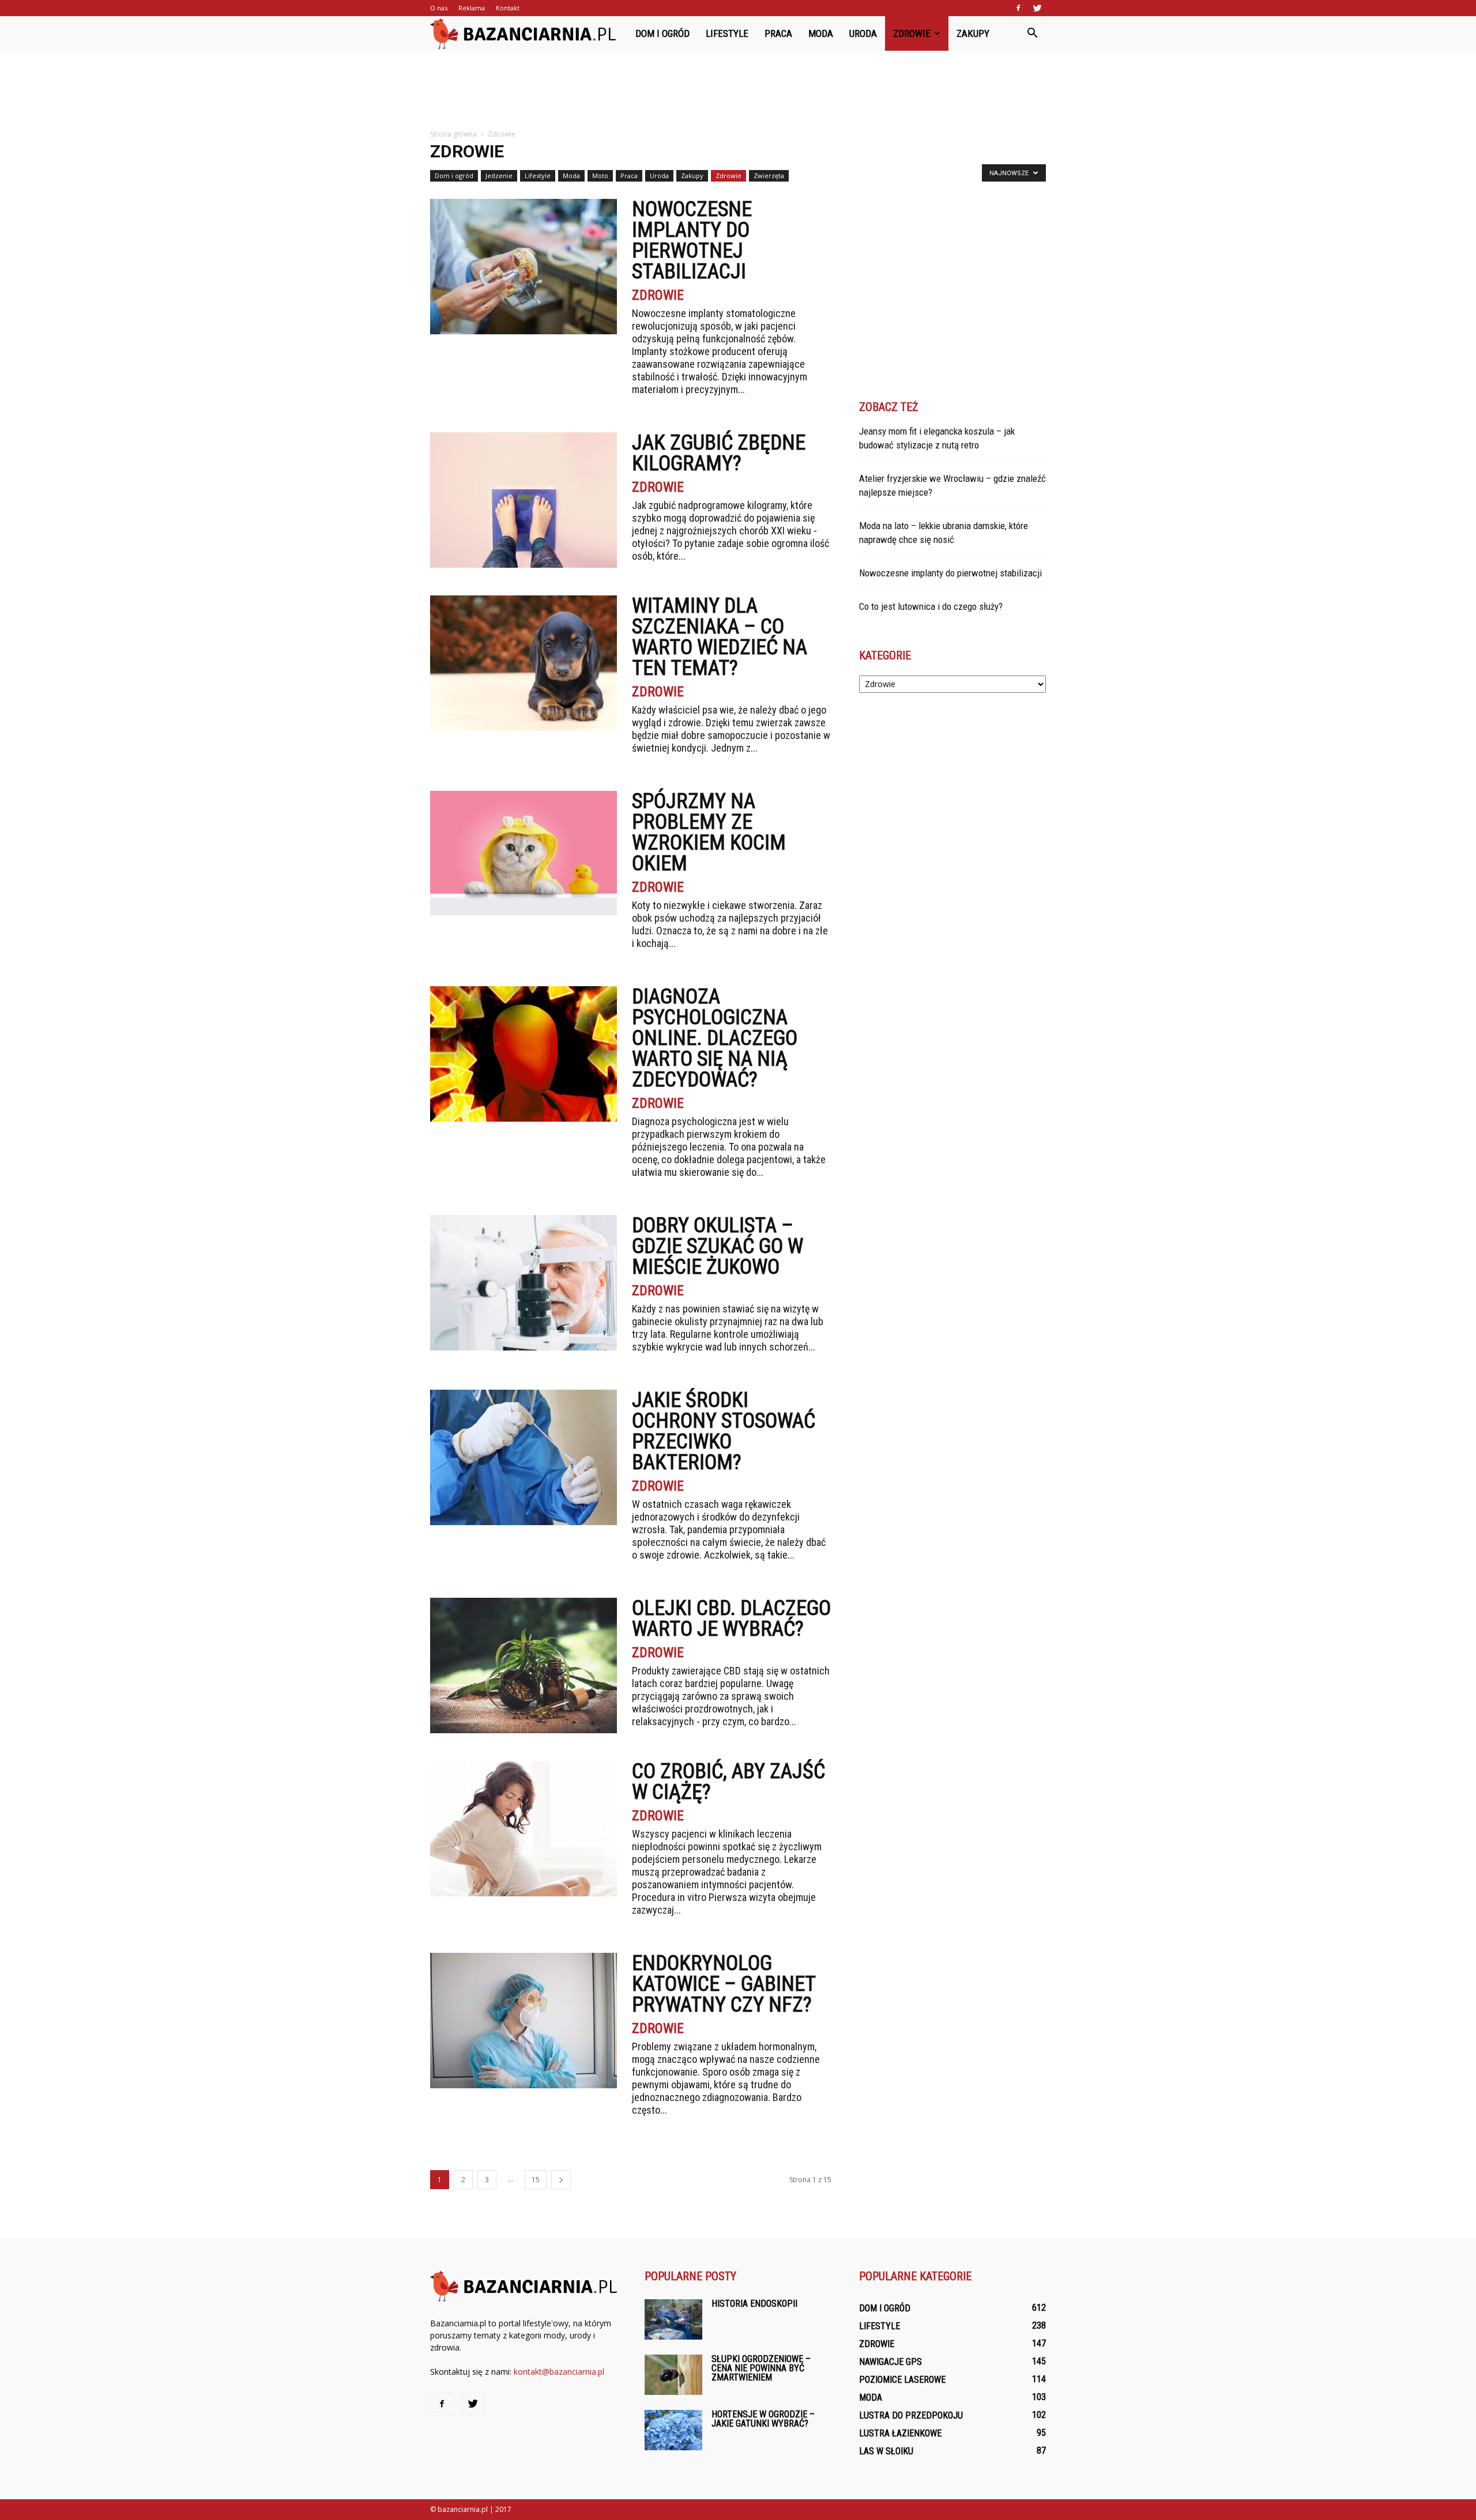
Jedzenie (499, 176)
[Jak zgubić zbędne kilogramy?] (524, 500)
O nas (439, 8)
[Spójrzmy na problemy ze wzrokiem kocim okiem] (524, 853)
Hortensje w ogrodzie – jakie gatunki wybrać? (763, 2419)
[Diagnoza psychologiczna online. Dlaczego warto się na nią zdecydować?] (524, 1054)
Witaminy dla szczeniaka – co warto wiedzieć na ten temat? (720, 637)
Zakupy (973, 33)
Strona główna (453, 134)
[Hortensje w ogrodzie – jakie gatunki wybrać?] (673, 2430)
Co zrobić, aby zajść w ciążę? (728, 1782)
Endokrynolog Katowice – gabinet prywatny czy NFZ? (724, 1984)
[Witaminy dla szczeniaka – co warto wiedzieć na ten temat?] (524, 663)
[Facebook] (1018, 8)
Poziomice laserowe (902, 2380)
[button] (1032, 33)
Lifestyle (727, 33)
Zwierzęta (769, 176)
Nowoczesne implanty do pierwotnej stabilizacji (692, 240)
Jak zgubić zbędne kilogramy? (719, 453)
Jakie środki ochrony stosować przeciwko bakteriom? (724, 1431)
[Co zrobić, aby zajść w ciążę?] (524, 1829)
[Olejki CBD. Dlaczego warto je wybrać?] (524, 1665)
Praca (778, 33)
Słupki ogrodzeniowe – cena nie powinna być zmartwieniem (761, 2368)
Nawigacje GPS (891, 2362)
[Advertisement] (738, 90)
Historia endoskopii (754, 2304)
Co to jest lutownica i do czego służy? (931, 606)
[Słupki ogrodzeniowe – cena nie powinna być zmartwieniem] (673, 2375)
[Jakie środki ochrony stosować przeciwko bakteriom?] (524, 1457)
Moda (821, 33)
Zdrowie (912, 33)
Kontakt (508, 8)
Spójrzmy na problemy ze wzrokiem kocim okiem (709, 832)
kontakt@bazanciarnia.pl (559, 2372)
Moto (600, 176)
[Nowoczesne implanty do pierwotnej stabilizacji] (524, 267)
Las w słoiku (886, 2451)
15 (536, 2180)
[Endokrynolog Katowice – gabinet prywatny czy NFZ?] (524, 2021)
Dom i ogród (662, 33)
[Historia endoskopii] (673, 2319)
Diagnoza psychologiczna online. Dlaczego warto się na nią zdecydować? (715, 1038)
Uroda (863, 33)
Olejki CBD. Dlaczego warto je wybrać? (731, 1619)
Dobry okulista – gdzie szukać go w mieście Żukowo (718, 1246)
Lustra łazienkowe (900, 2433)
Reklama (472, 8)
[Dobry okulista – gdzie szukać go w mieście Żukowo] (524, 1283)
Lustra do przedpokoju (911, 2415)
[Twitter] (1037, 8)
